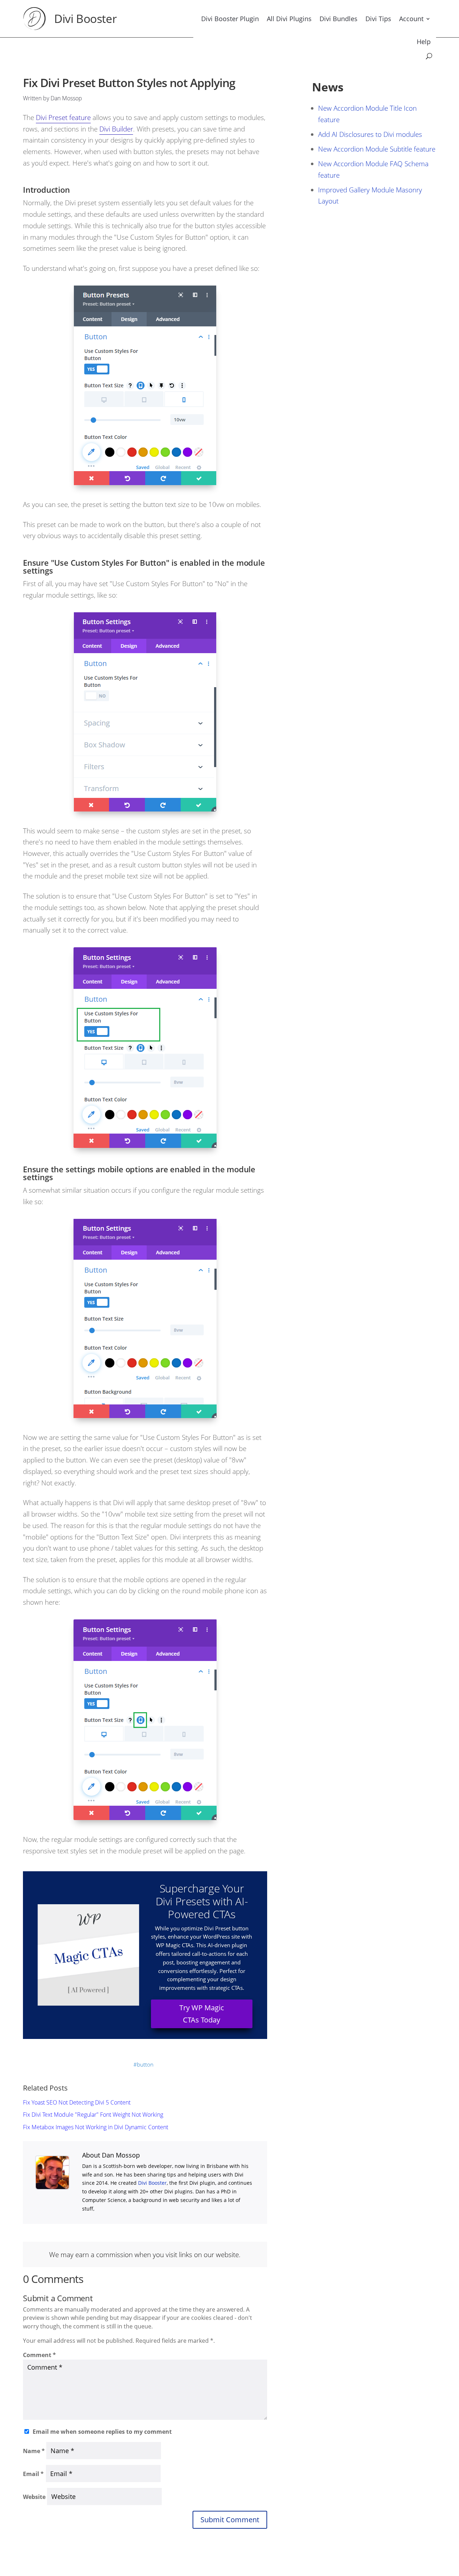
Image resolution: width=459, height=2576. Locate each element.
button (145, 2064)
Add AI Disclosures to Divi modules (370, 134)
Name (34, 2451)
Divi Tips (378, 19)
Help (424, 42)
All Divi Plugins (289, 19)
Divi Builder (116, 129)
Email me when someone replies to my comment (102, 2432)
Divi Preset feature (63, 117)
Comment (39, 2355)
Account (411, 19)
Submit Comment (230, 2520)
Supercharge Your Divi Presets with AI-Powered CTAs (202, 1901)
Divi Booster (85, 18)
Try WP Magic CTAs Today (202, 2014)
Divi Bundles (339, 19)
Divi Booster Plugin (230, 19)
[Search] (429, 56)
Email (33, 2474)
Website (34, 2497)
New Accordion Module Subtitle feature (377, 149)
